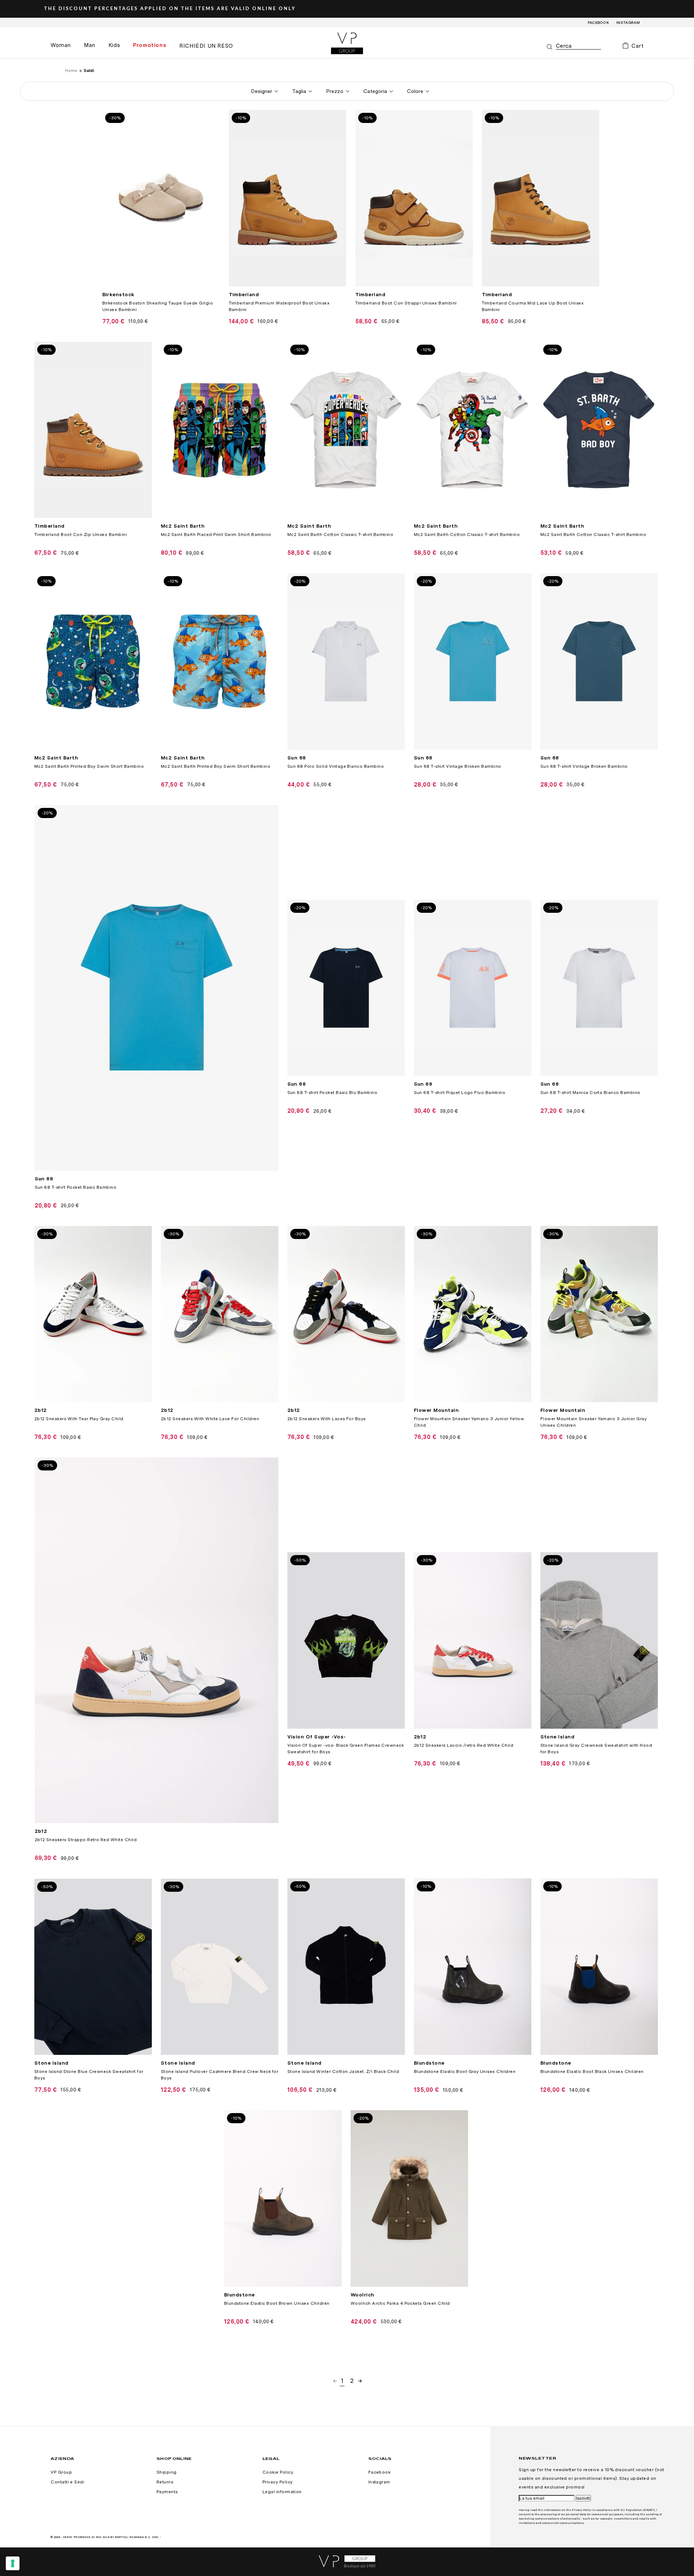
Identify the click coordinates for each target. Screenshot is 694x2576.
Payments (167, 2492)
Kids (114, 45)
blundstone (429, 2063)
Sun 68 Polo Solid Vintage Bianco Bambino (336, 766)
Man (90, 45)
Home (71, 71)
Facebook (599, 22)
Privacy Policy (278, 2482)
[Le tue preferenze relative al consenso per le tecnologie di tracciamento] (13, 2563)
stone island (558, 1737)
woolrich (363, 2295)
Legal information (282, 2492)
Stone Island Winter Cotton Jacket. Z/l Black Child (343, 2072)
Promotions (150, 45)
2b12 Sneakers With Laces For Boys (327, 1419)
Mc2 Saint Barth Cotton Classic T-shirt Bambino (340, 535)
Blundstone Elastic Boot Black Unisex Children (592, 2072)
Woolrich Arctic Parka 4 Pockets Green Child (400, 2303)
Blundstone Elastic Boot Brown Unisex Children (277, 2303)
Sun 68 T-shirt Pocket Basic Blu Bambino (333, 1093)
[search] (579, 46)
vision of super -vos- (317, 1737)
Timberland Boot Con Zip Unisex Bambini (81, 535)
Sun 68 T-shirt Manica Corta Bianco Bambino (590, 1093)
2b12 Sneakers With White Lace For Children (210, 1419)
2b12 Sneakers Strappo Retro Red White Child (86, 1840)
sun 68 (297, 758)
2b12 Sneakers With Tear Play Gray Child (79, 1419)
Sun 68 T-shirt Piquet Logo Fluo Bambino (460, 1093)
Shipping (167, 2472)
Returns (165, 2482)
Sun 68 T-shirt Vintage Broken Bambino (458, 766)
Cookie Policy (278, 2472)
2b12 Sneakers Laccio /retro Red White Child (464, 1745)
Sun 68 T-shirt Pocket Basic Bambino (76, 1187)
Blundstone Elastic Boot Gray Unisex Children (465, 2072)
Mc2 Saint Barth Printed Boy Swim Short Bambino (89, 766)
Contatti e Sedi (67, 2482)
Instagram (628, 22)
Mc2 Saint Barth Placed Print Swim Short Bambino (216, 535)
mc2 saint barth (183, 526)
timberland (244, 294)
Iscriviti (583, 2498)
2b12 (41, 1410)
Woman (61, 45)
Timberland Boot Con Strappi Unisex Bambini (406, 303)
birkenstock (118, 294)
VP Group (61, 2472)
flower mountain (436, 1410)
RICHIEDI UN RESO (206, 46)
